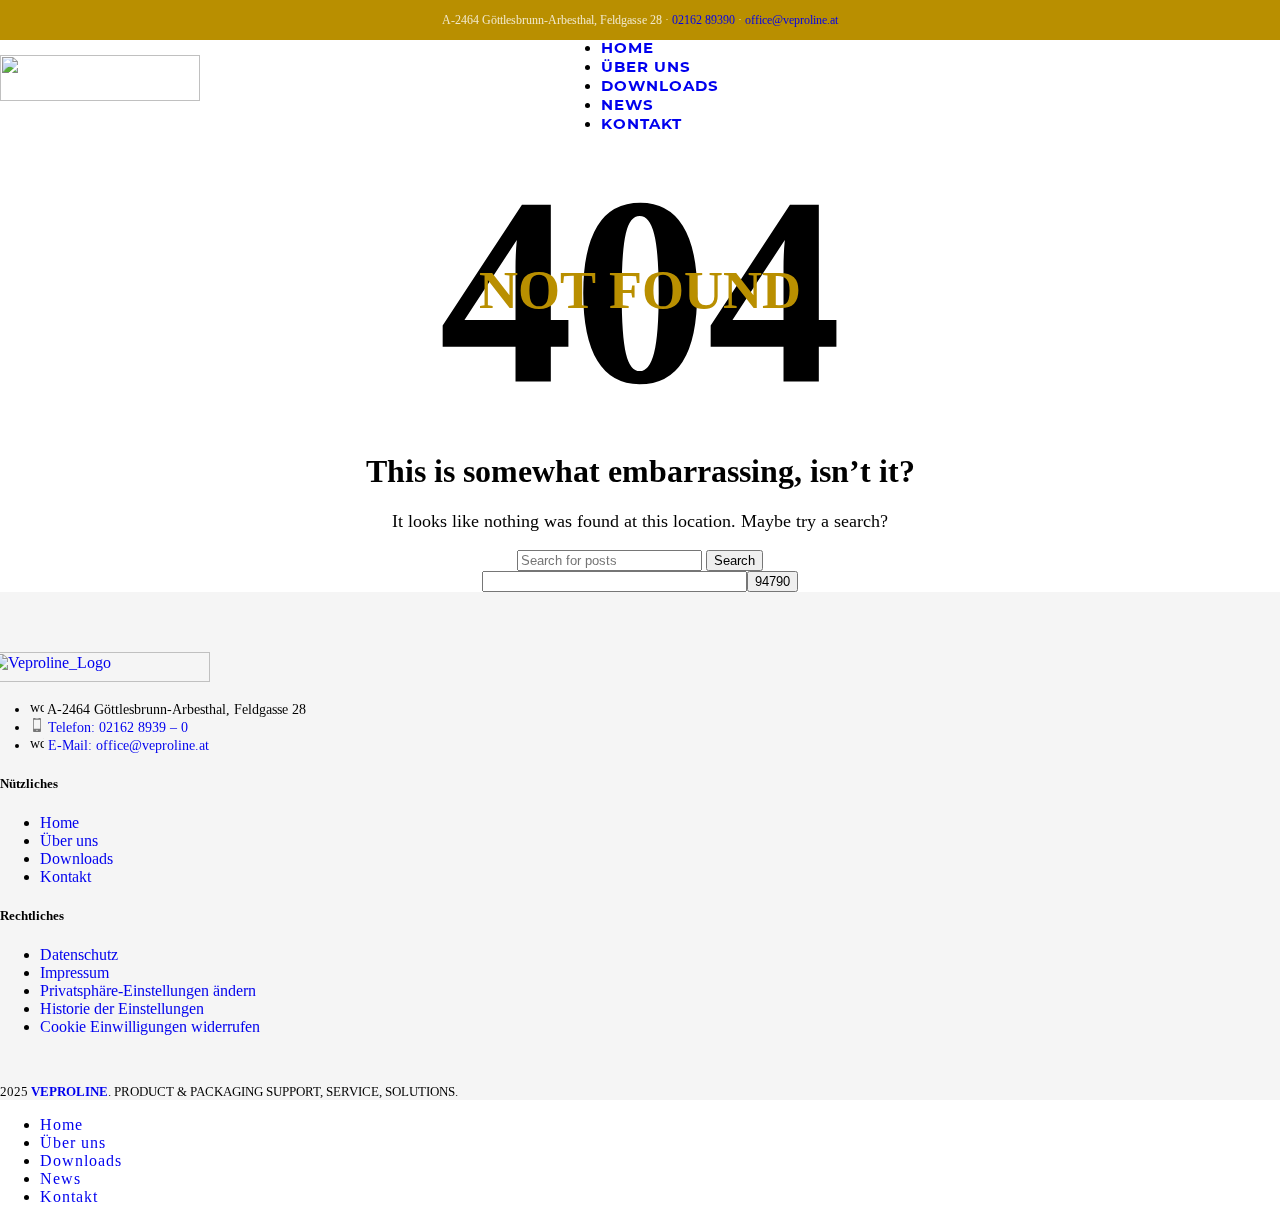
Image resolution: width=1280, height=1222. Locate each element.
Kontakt (65, 876)
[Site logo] (100, 95)
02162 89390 (703, 20)
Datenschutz (79, 954)
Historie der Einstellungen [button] (122, 1008)
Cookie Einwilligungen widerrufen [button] (150, 1026)
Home (59, 822)
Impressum (74, 972)
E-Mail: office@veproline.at (128, 745)
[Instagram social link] (1223, 84)
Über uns (69, 840)
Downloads (76, 858)
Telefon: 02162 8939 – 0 (118, 727)
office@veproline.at (791, 20)
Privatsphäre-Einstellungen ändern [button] (148, 990)
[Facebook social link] (1186, 84)
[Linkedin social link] (1261, 84)
